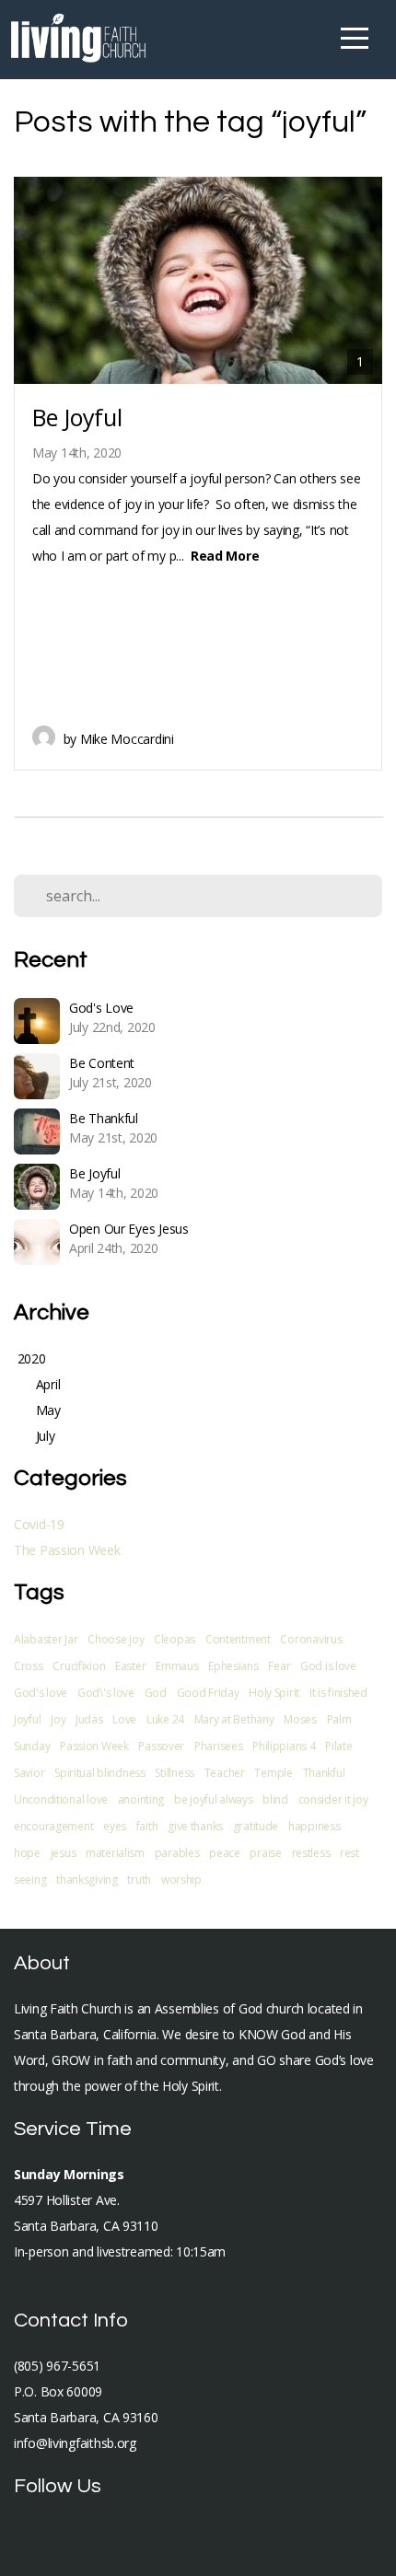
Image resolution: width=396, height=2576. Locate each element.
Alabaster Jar (46, 1639)
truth (139, 1880)
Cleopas (175, 1639)
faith (147, 1826)
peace (225, 1853)
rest (349, 1853)
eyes (115, 1826)
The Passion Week (67, 1550)
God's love (41, 1693)
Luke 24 (165, 1719)
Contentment (238, 1639)
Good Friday (208, 1693)
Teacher (225, 1773)
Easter (130, 1666)
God (156, 1693)
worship (181, 1880)
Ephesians (233, 1666)
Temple (273, 1773)
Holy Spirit (274, 1693)
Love (124, 1719)
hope (27, 1853)
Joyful (27, 1719)
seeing (30, 1880)
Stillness (174, 1773)
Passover (161, 1746)
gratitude (256, 1826)
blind (275, 1799)
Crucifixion (79, 1666)
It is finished (338, 1693)
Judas (89, 1719)
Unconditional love (61, 1799)
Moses (300, 1719)
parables (177, 1853)
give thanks (195, 1826)
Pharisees (218, 1746)
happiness (314, 1826)
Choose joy (116, 1639)
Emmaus (177, 1666)
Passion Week (94, 1746)
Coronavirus (311, 1639)
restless (311, 1853)
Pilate (338, 1746)
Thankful (324, 1773)
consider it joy (333, 1799)
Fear (279, 1666)
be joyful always (214, 1799)
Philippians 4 (284, 1746)
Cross (29, 1666)
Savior (29, 1773)
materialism (115, 1853)
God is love (328, 1666)
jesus (64, 1853)
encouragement (53, 1826)
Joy (58, 1719)
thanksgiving (87, 1880)
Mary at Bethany (234, 1719)
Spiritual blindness (100, 1773)
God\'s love (106, 1693)
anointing (141, 1799)
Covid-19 (39, 1524)
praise (265, 1853)
